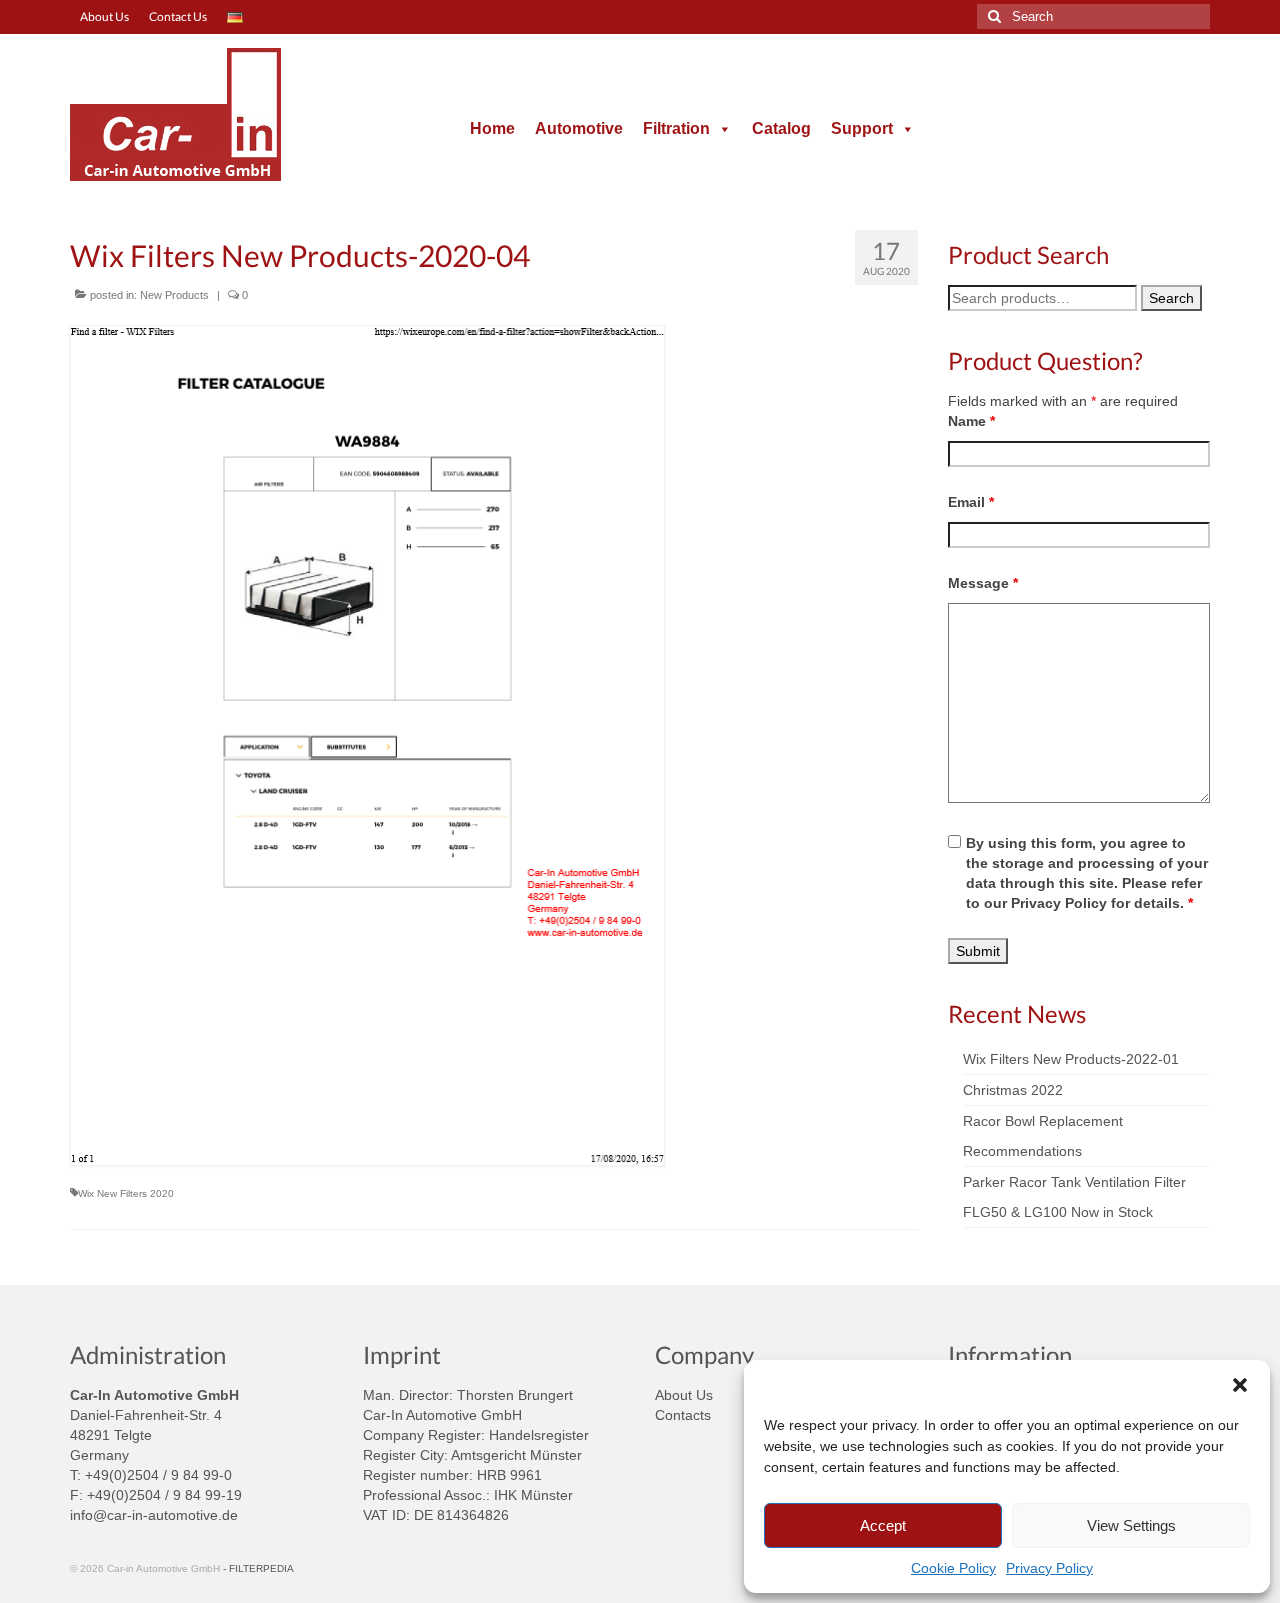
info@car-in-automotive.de (154, 1515)
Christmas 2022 (1013, 1090)
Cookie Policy (953, 1568)
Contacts (683, 1415)
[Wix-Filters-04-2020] (494, 745)
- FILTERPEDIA (258, 1568)
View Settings (1131, 1525)
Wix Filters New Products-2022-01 (1071, 1059)
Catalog (781, 128)
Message (983, 583)
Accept (883, 1525)
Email (971, 502)
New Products (174, 295)
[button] (1240, 1385)
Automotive (579, 128)
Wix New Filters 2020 (126, 1193)
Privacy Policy (1049, 1568)
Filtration (676, 128)
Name (971, 421)
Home (492, 128)
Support (862, 128)
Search (1171, 298)
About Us (684, 1395)
